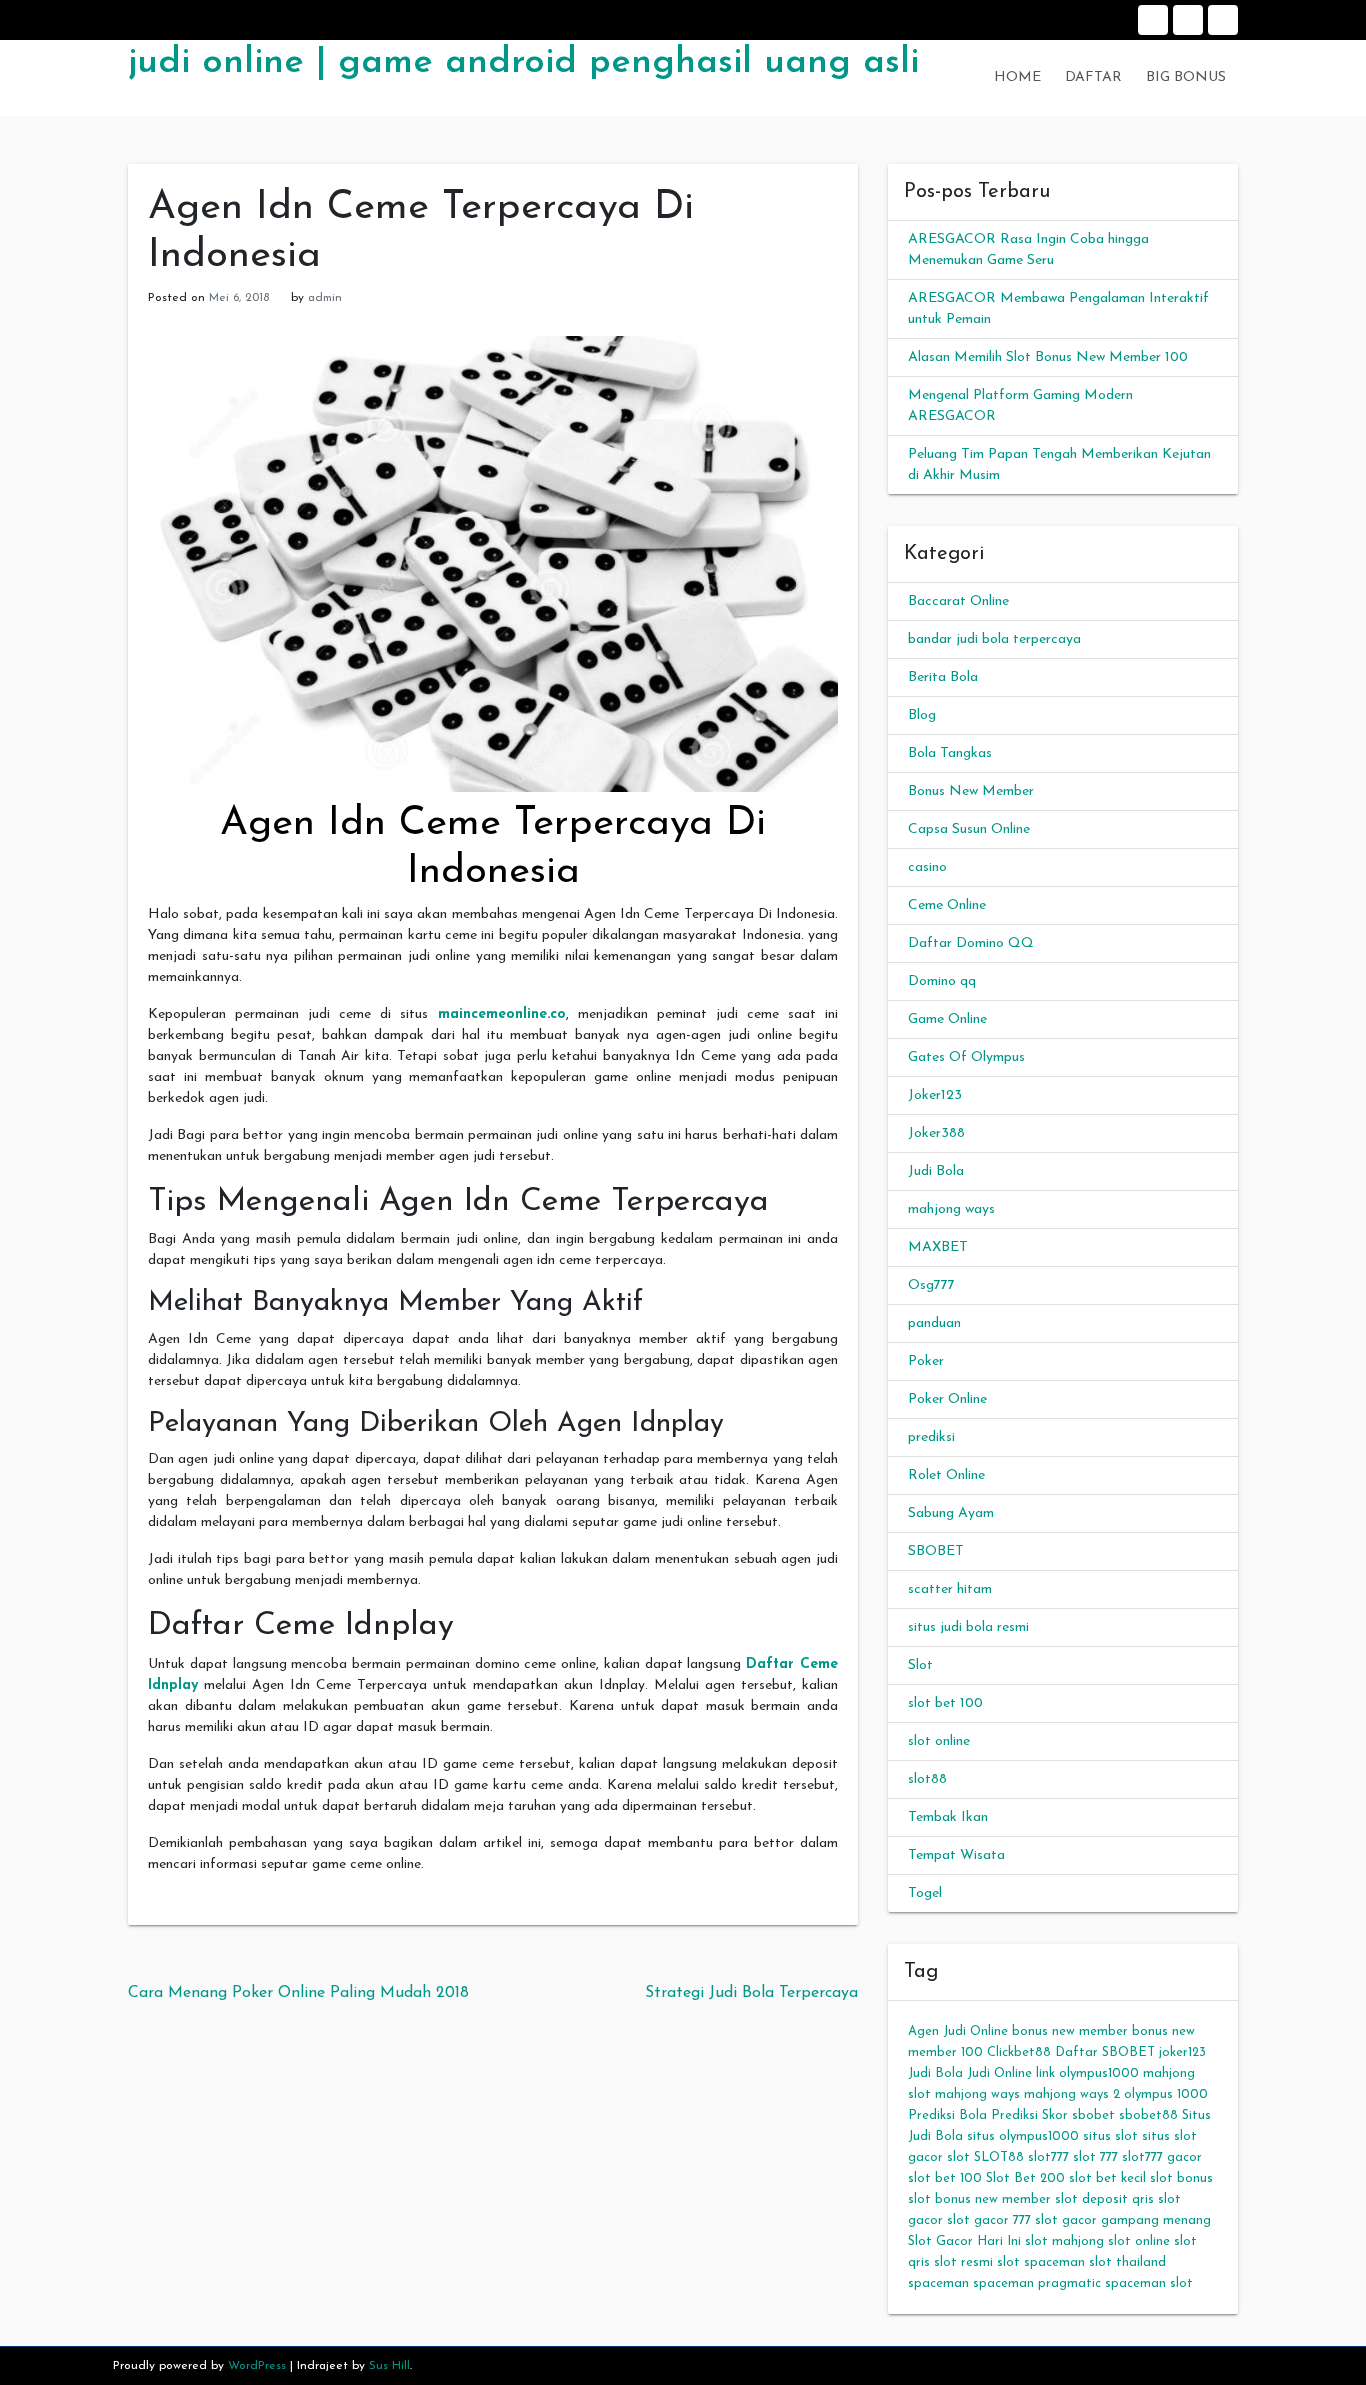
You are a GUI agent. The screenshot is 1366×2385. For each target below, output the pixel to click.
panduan (934, 1323)
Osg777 (931, 1285)
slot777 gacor (1162, 2157)
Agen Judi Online (958, 2031)
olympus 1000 (1166, 2094)
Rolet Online (946, 1475)
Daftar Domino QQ (971, 943)
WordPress (257, 2366)
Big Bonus (1223, 20)
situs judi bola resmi (968, 1627)
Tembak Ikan (948, 1817)
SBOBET (936, 1551)
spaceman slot (1149, 2283)
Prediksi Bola (947, 2115)
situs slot (1110, 2136)
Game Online (947, 1019)
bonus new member (1070, 2031)
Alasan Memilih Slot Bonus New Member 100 (1048, 357)
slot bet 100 (945, 1703)
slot (958, 2157)
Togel (925, 1893)
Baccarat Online (958, 601)
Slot (920, 1665)
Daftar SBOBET (1105, 2052)
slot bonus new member (979, 2199)
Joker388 (936, 1133)
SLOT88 (999, 2157)
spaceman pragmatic (1037, 2283)
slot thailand (1127, 2262)
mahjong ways (951, 1209)
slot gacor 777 (989, 2220)
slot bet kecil (1107, 2178)
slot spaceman (1041, 2262)
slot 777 (1095, 2157)
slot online (939, 1741)
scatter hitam (950, 1589)
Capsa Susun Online (969, 829)
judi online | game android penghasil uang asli (523, 63)
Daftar (1188, 20)
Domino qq (942, 981)
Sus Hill (389, 2366)
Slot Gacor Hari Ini (964, 2241)
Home (1153, 20)
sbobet (1093, 2115)
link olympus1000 (1087, 2073)
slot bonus (1181, 2178)
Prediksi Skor (1029, 2115)
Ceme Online (947, 905)
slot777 (1048, 2157)
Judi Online (999, 2073)
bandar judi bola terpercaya (994, 639)
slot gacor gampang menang (1123, 2220)
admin (325, 298)
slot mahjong (1064, 2241)
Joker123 (935, 1095)
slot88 (927, 1779)
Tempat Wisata (956, 1855)
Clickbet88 (1019, 2052)
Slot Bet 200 (1025, 2178)
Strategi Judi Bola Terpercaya (751, 1993)
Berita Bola (943, 677)
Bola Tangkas (950, 753)
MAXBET (938, 1247)
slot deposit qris (1104, 2199)
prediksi (931, 1437)
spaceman (938, 2283)
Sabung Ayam (951, 1513)
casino (927, 867)
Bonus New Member (971, 791)
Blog (922, 715)
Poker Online (947, 1399)
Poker (926, 1361)
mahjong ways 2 (1072, 2094)
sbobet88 (1148, 2115)
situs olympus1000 (1023, 2136)
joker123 (1182, 2052)
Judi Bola (936, 1171)
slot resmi (963, 2262)
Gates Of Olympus (966, 1057)
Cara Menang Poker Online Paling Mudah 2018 (298, 1993)
